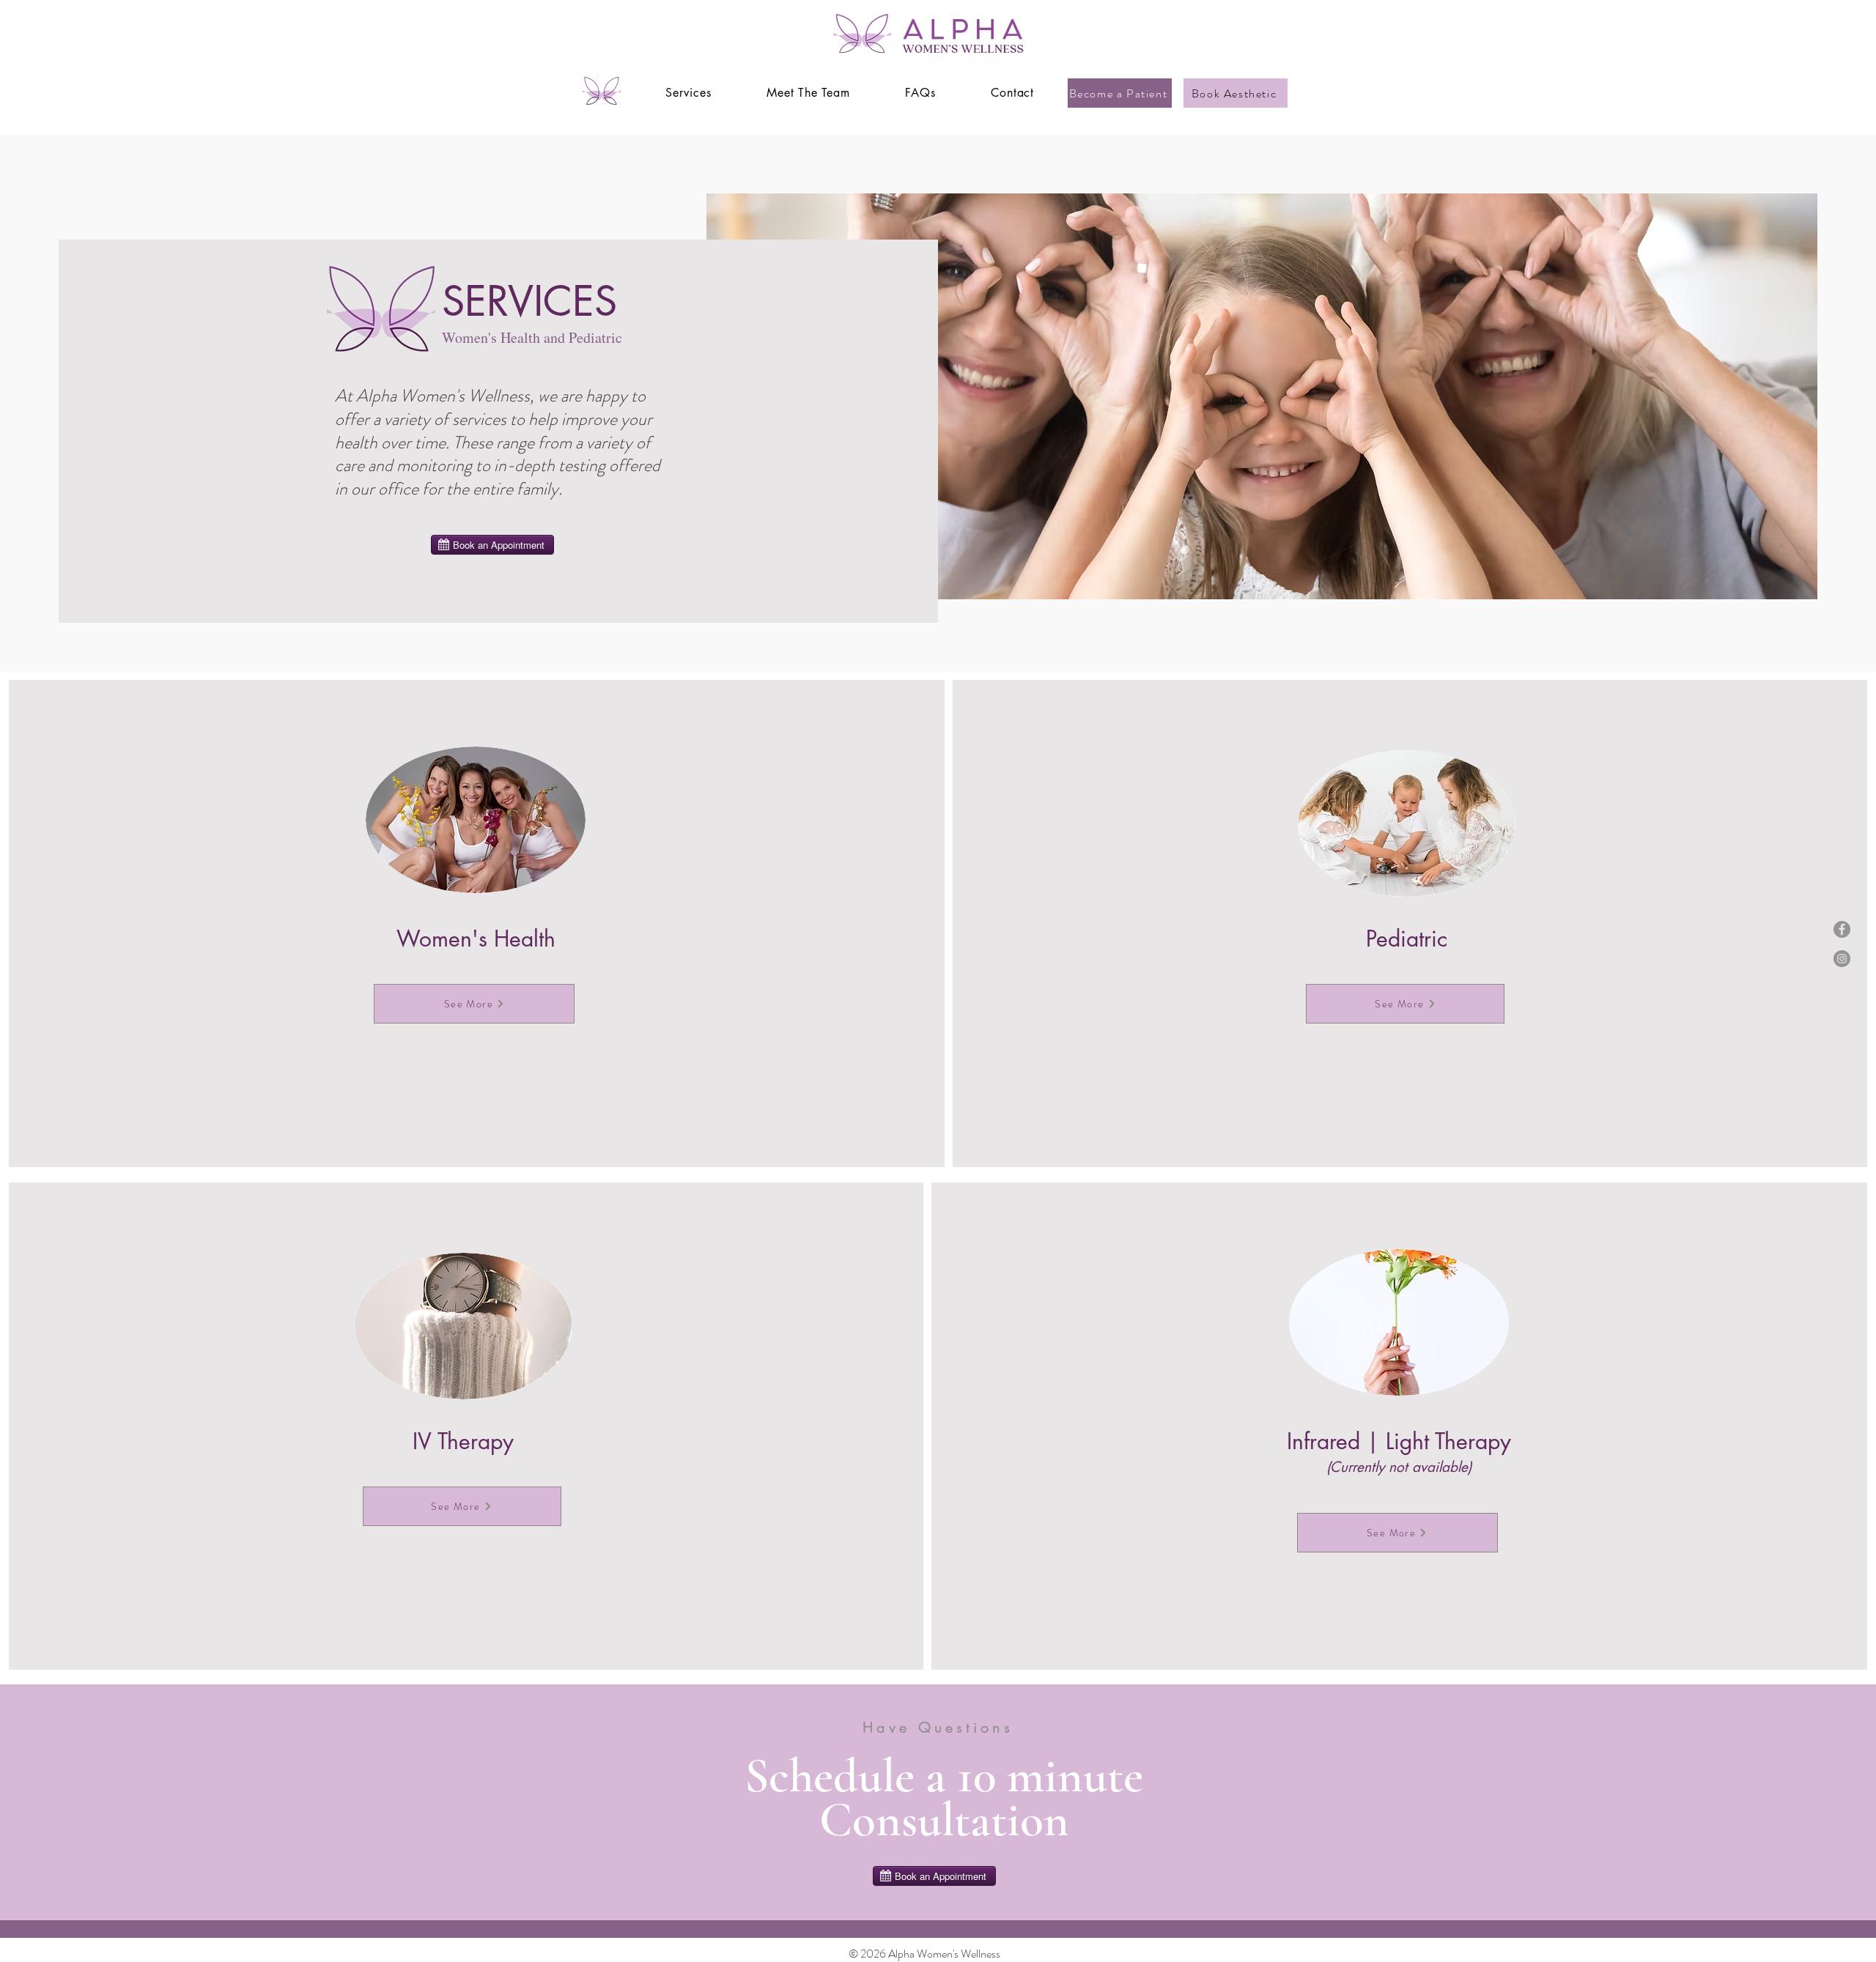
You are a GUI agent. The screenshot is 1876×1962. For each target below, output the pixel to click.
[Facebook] (1842, 929)
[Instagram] (1842, 959)
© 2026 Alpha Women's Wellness (924, 1954)
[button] (688, 93)
